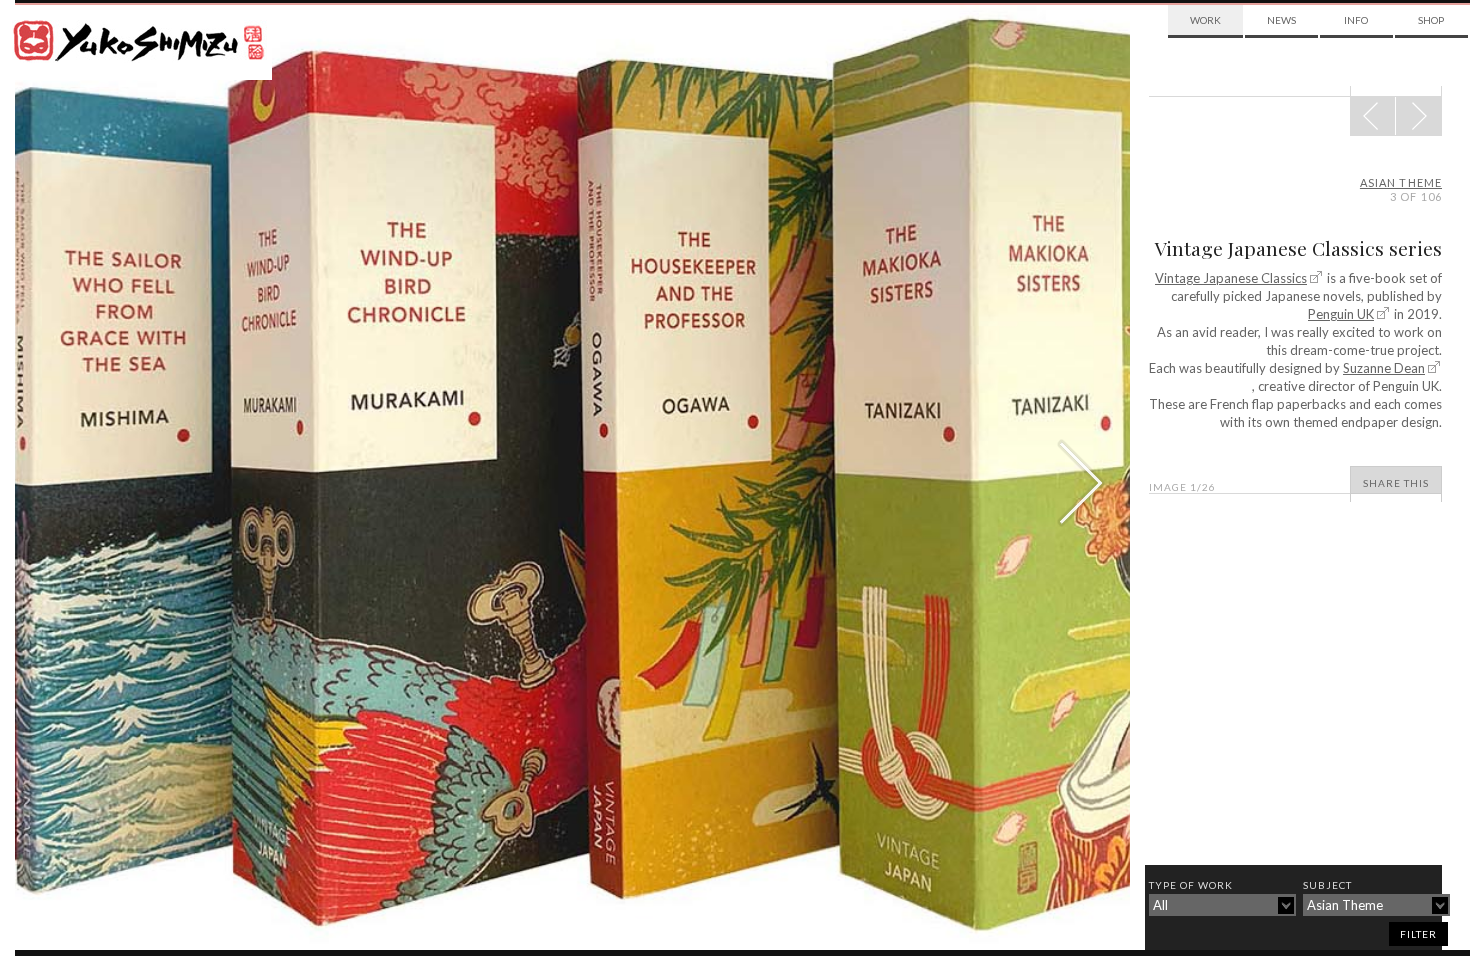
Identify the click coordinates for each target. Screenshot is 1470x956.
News (1281, 20)
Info (1356, 20)
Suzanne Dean (1384, 368)
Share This (1396, 483)
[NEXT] (1373, 116)
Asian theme (1401, 182)
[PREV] (1418, 116)
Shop (1431, 20)
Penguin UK (1341, 314)
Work (1205, 20)
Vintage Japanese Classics (1231, 278)
